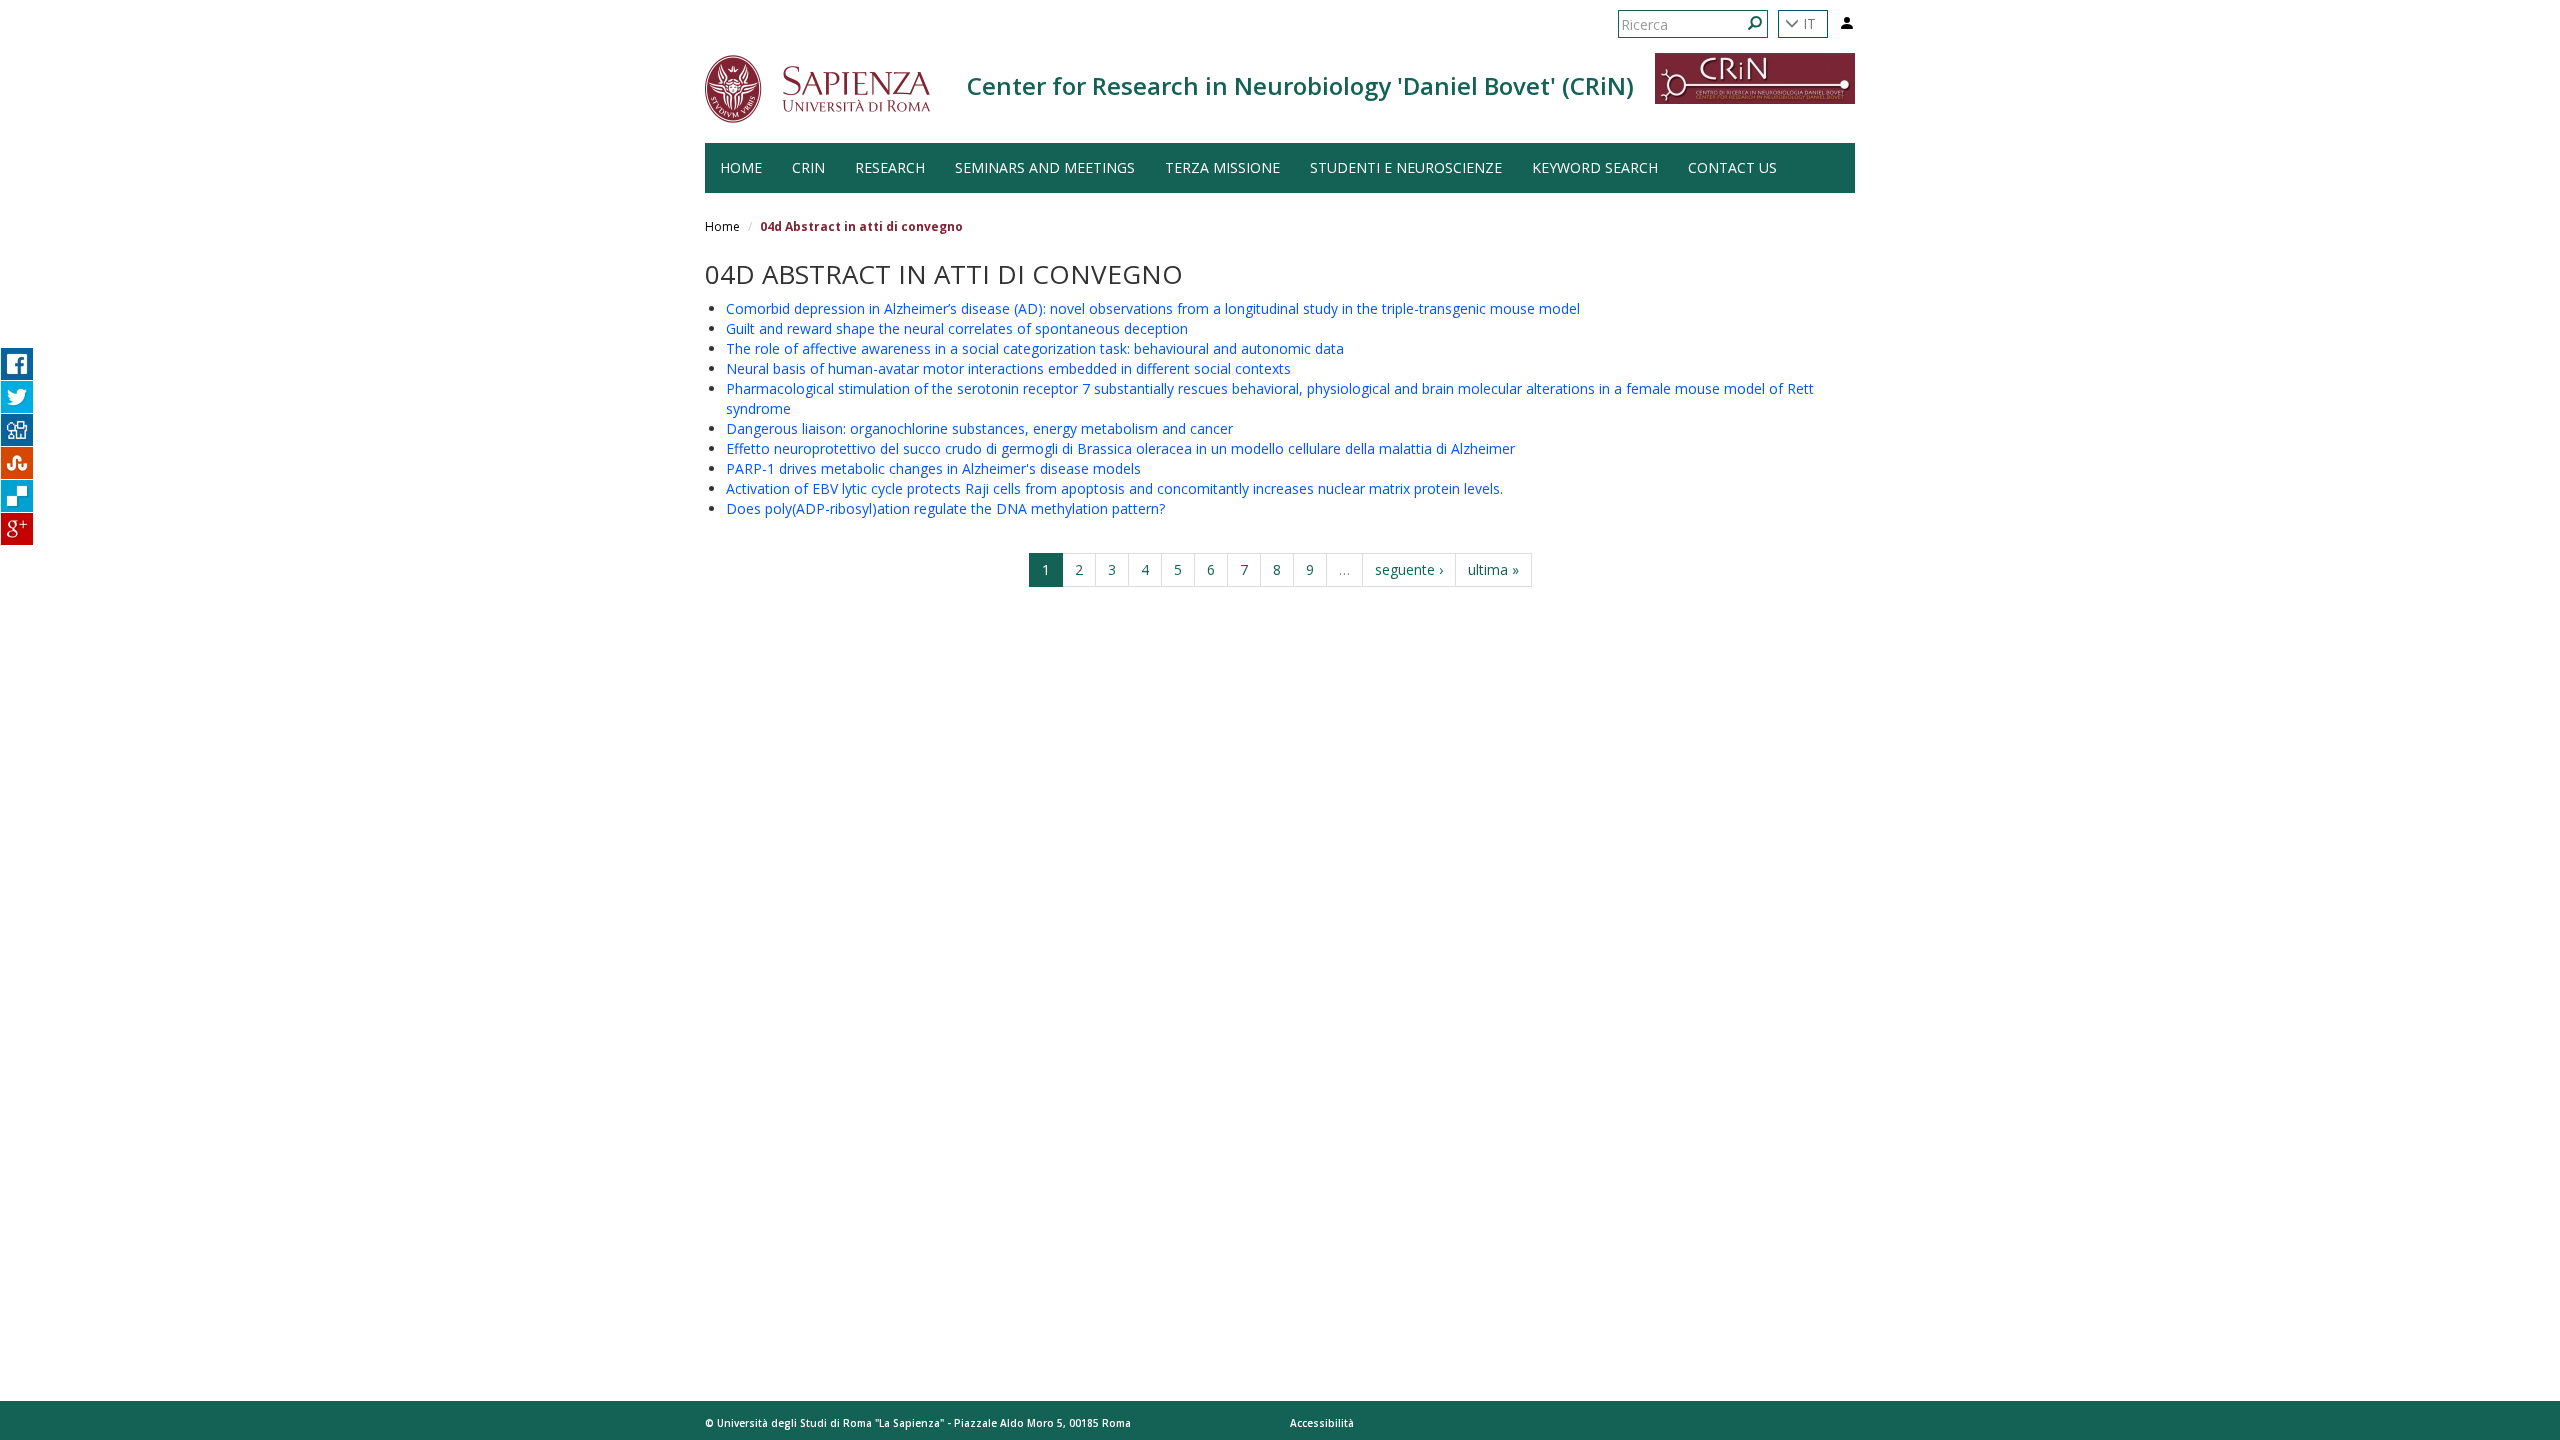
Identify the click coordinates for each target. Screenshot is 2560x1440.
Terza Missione (1222, 167)
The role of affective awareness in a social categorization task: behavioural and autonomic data (1035, 348)
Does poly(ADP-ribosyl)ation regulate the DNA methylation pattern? (945, 508)
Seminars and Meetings (1045, 167)
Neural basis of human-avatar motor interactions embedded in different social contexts (1008, 368)
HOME (741, 167)
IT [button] (1807, 23)
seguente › (1409, 569)
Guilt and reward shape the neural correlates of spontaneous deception (957, 328)
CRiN (808, 167)
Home (722, 226)
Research (890, 167)
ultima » (1493, 569)
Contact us (1732, 167)
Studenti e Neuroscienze (1406, 167)
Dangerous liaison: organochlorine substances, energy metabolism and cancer (979, 428)
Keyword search (1595, 167)
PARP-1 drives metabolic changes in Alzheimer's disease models (933, 468)
